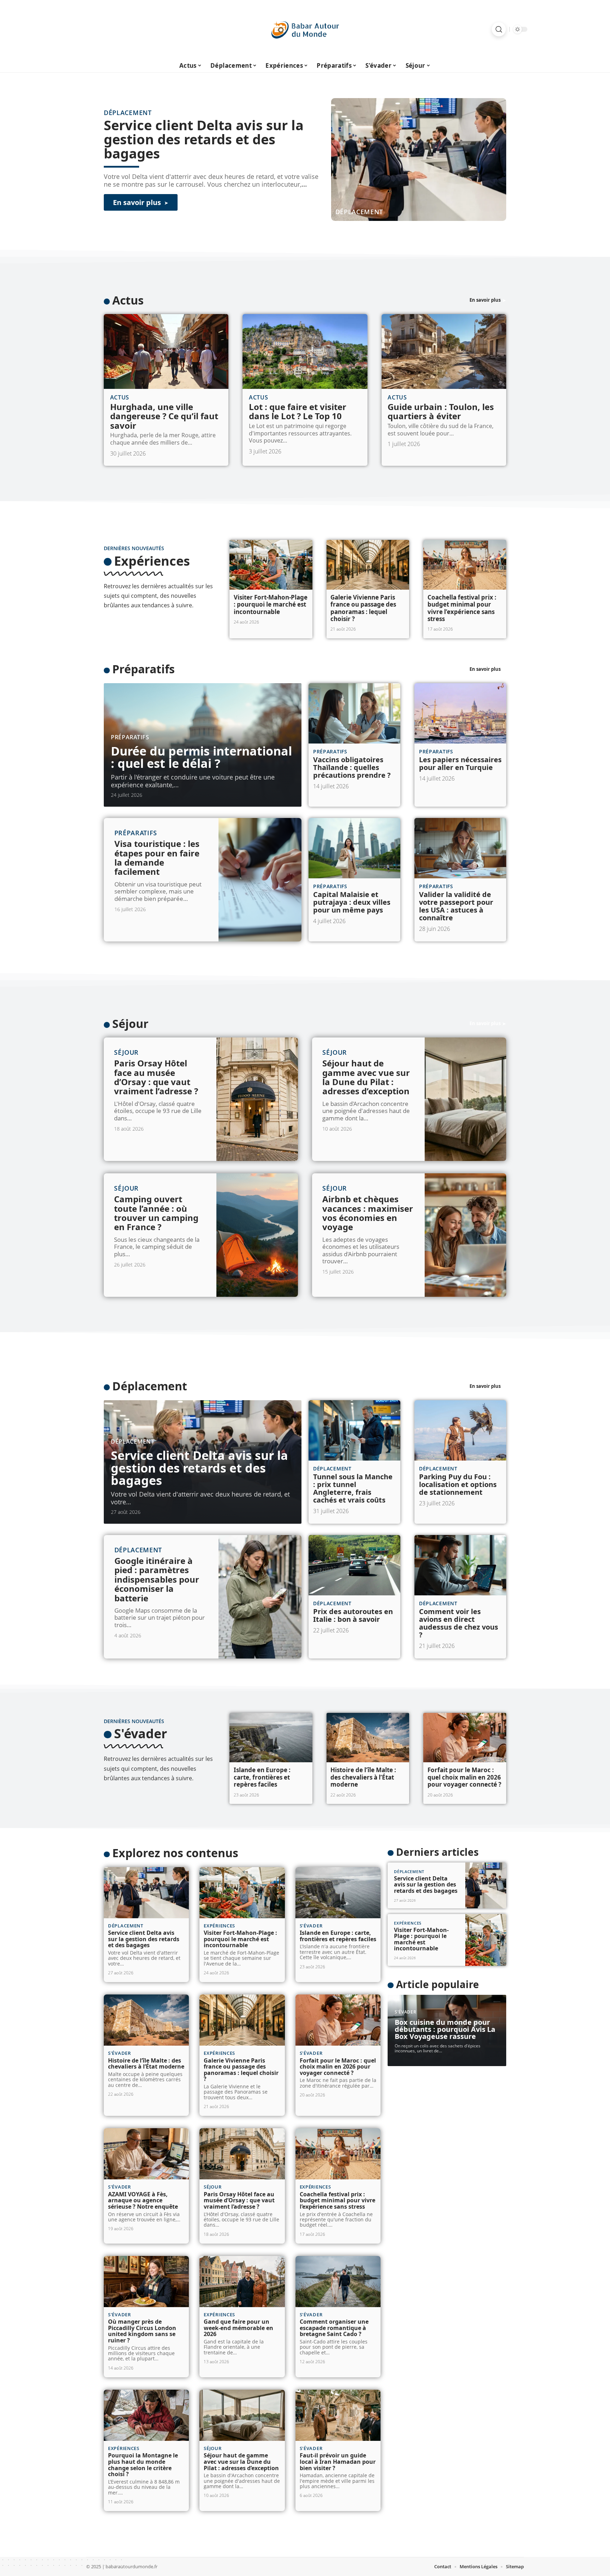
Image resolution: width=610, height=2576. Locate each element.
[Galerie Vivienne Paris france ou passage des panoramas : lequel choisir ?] (368, 565)
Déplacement (359, 212)
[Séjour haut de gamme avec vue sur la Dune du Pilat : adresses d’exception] (465, 1099)
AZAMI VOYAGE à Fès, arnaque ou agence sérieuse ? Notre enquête (143, 2200)
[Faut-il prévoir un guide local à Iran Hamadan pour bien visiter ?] (338, 2415)
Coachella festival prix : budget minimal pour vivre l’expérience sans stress (462, 608)
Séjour (130, 1024)
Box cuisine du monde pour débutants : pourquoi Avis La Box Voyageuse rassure (445, 2029)
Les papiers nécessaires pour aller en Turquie (460, 763)
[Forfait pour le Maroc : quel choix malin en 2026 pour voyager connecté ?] (465, 1738)
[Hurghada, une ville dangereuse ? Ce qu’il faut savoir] (166, 351)
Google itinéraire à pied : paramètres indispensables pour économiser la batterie (157, 1579)
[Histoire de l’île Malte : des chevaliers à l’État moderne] (368, 1738)
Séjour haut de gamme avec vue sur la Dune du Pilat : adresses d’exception (366, 1077)
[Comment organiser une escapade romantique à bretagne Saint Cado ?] (338, 2282)
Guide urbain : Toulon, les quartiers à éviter (441, 411)
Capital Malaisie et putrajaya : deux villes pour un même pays (352, 902)
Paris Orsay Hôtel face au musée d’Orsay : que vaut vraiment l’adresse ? (156, 1077)
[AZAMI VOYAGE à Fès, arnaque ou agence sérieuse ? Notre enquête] (146, 2154)
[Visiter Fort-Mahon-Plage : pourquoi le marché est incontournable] (271, 565)
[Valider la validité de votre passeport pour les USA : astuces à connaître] (460, 848)
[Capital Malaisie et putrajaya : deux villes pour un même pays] (354, 848)
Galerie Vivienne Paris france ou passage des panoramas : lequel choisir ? (363, 608)
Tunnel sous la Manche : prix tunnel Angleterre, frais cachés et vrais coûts (353, 1488)
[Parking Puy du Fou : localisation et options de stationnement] (460, 1431)
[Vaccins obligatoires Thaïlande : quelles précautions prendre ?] (354, 714)
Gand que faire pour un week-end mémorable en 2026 (238, 2328)
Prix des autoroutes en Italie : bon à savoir (353, 1615)
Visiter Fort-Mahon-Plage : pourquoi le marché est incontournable (271, 604)
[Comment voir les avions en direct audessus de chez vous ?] (460, 1565)
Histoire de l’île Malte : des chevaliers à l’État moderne (363, 1777)
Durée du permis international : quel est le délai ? (201, 757)
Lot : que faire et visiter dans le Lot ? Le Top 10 (298, 411)
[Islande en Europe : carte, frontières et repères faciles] (271, 1738)
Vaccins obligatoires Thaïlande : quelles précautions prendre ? (352, 767)
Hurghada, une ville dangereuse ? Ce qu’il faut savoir (164, 416)
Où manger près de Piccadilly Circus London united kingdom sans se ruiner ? (142, 2331)
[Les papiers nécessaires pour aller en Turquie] (460, 714)
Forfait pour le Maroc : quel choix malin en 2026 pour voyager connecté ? (464, 1777)
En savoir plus (485, 300)
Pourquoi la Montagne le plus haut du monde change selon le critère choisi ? (143, 2465)
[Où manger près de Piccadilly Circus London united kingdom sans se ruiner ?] (146, 2282)
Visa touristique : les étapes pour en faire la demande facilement (157, 857)
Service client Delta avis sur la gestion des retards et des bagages (204, 139)
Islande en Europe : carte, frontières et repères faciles (262, 1777)
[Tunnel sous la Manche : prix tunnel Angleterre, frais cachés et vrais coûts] (354, 1431)
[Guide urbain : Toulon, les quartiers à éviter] (444, 351)
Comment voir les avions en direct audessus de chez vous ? (459, 1623)
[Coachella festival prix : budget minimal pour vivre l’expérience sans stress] (465, 565)
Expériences (152, 561)
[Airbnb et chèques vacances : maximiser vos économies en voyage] (465, 1235)
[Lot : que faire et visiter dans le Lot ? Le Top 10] (305, 351)
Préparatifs (143, 669)
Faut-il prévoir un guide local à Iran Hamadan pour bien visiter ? (338, 2461)
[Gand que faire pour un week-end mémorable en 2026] (242, 2282)
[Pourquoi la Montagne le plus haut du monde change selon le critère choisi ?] (146, 2415)
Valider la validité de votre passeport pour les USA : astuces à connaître (456, 906)
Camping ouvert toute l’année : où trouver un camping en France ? (156, 1213)
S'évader (140, 1734)
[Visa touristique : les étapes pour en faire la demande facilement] (260, 880)
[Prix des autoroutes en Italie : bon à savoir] (354, 1565)
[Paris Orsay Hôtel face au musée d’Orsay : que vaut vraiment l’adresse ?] (257, 1099)
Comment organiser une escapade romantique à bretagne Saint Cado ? (334, 2328)
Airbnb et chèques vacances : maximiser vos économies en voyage (368, 1213)
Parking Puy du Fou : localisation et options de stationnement (458, 1484)
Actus (128, 300)
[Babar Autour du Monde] (305, 29)
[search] (499, 29)
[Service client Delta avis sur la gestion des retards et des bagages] (419, 160)
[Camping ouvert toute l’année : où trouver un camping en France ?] (257, 1235)
